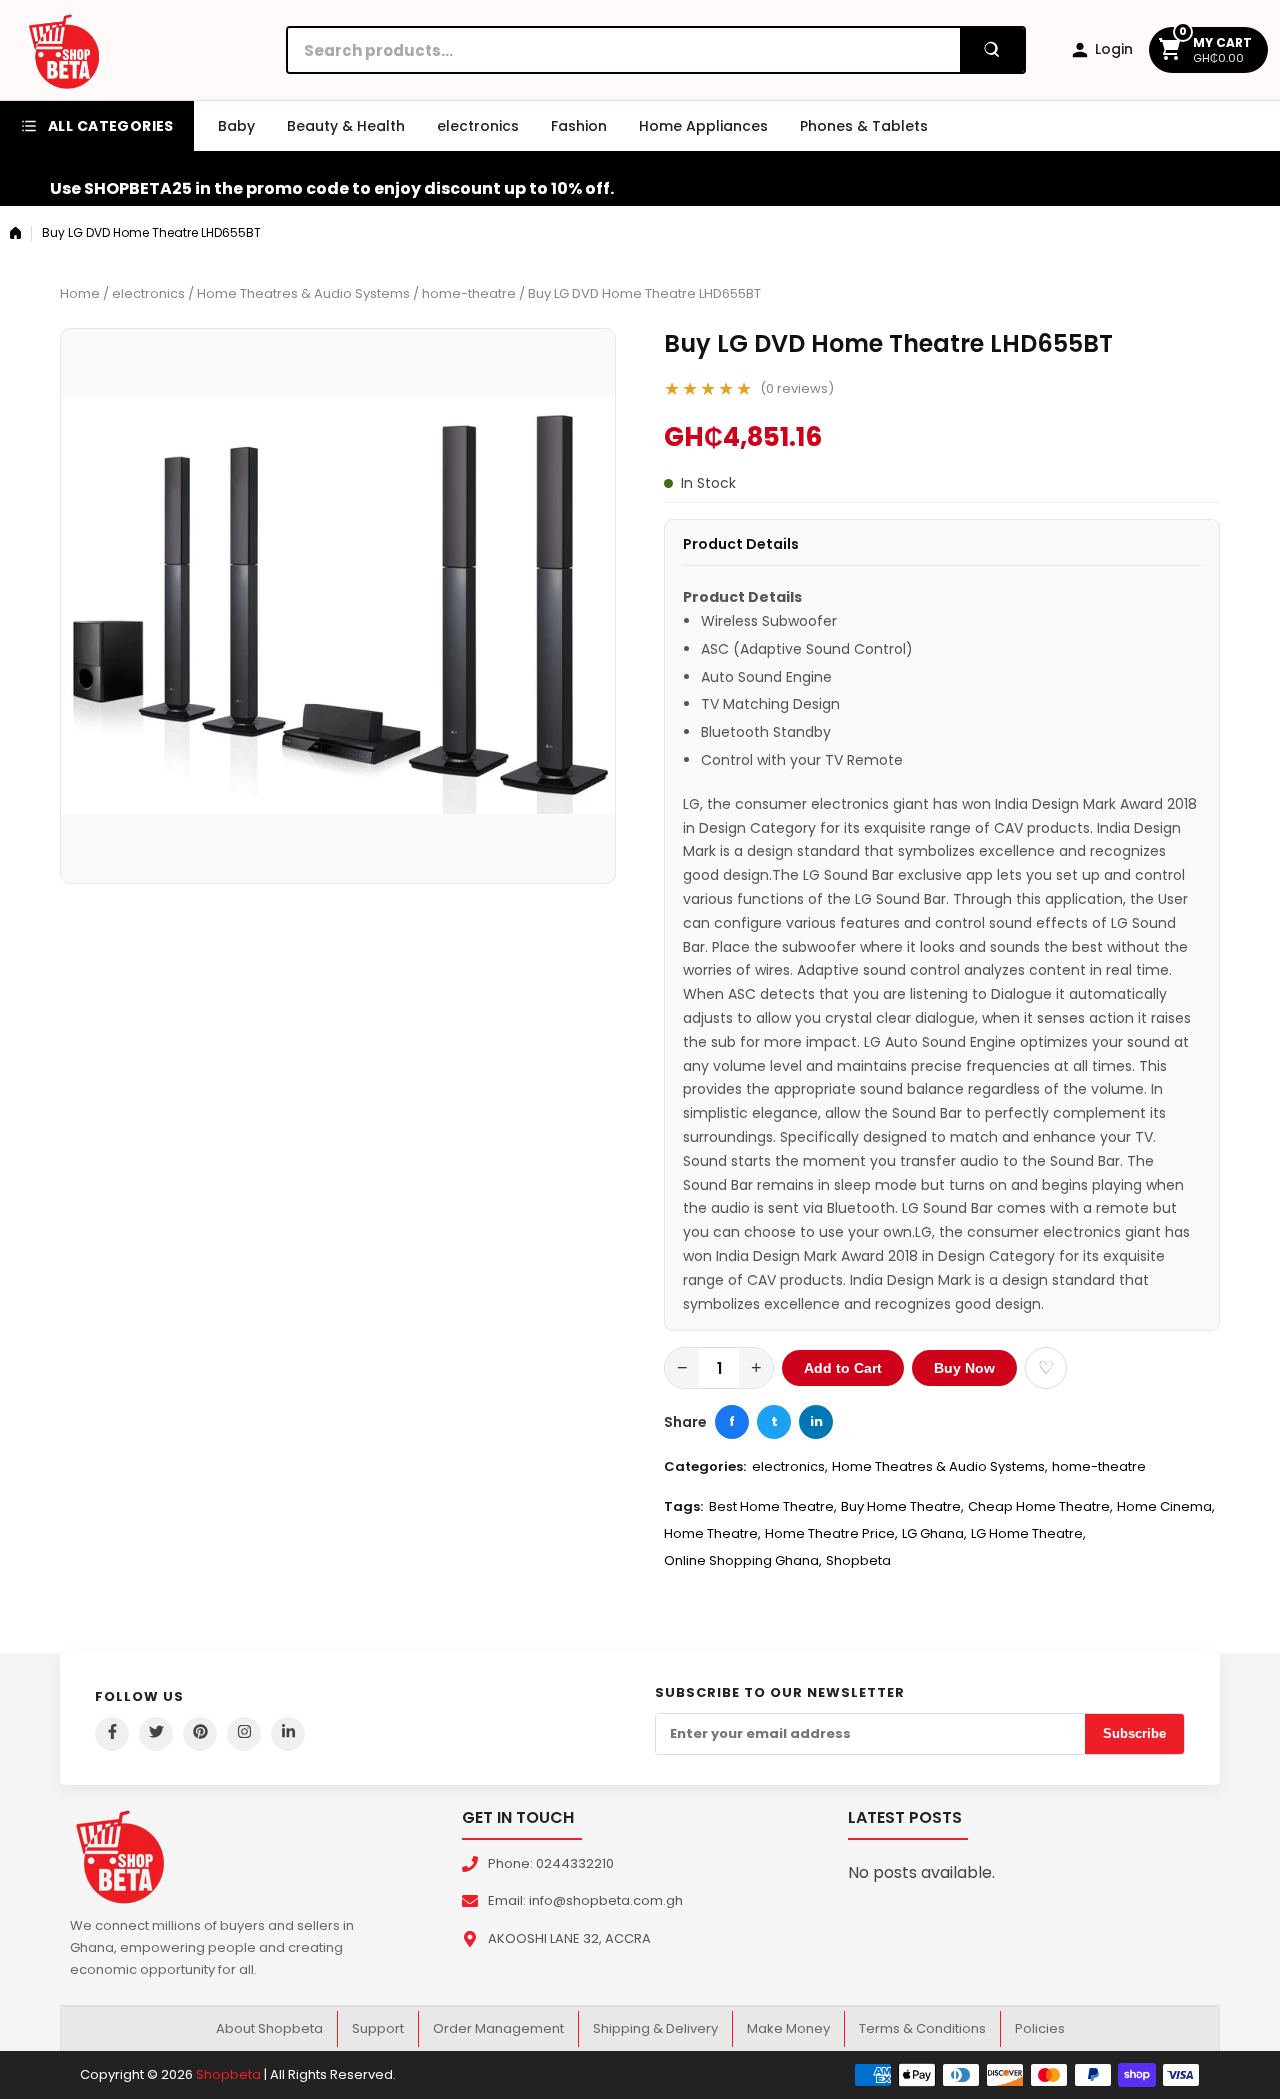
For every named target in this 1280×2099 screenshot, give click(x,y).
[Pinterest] (200, 1734)
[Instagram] (244, 1734)
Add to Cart (843, 1368)
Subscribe (1134, 1733)
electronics (478, 126)
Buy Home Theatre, (902, 1506)
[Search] (992, 50)
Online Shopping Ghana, (743, 1560)
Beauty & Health (346, 126)
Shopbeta (858, 1560)
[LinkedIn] (288, 1734)
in (816, 1421)
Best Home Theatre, (773, 1506)
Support (378, 2028)
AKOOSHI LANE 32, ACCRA (569, 1938)
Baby (236, 126)
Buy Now (964, 1368)
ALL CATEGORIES (111, 126)
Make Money (788, 2028)
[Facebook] (112, 1734)
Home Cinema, (1166, 1506)
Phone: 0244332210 (551, 1863)
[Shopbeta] (64, 50)
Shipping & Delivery (655, 2028)
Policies (1040, 2028)
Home (80, 293)
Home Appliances (703, 126)
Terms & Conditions (922, 2028)
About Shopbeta (269, 2028)
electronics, (790, 1466)
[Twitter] (156, 1734)
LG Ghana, (934, 1533)
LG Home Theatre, (1028, 1533)
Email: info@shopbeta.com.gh (585, 1900)
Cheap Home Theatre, (1040, 1506)
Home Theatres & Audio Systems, (940, 1466)
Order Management (498, 2028)
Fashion (579, 126)
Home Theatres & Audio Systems (303, 293)
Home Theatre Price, (831, 1533)
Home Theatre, (712, 1533)
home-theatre (469, 293)
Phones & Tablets (864, 126)
